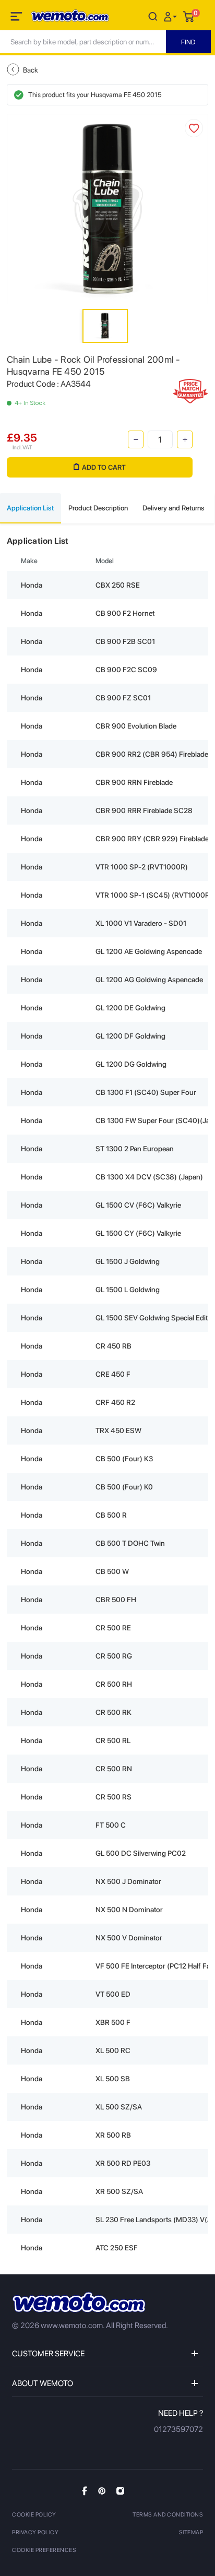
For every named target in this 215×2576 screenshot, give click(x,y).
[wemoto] (79, 2302)
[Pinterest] (102, 2490)
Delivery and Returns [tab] (174, 508)
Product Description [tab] (98, 508)
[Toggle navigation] (17, 18)
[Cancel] (153, 16)
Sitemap (191, 2532)
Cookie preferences (44, 2550)
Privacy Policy (35, 2532)
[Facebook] (85, 2491)
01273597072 (178, 2429)
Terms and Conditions (168, 2515)
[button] (172, 16)
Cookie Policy (34, 2515)
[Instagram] (120, 2490)
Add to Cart (104, 467)
